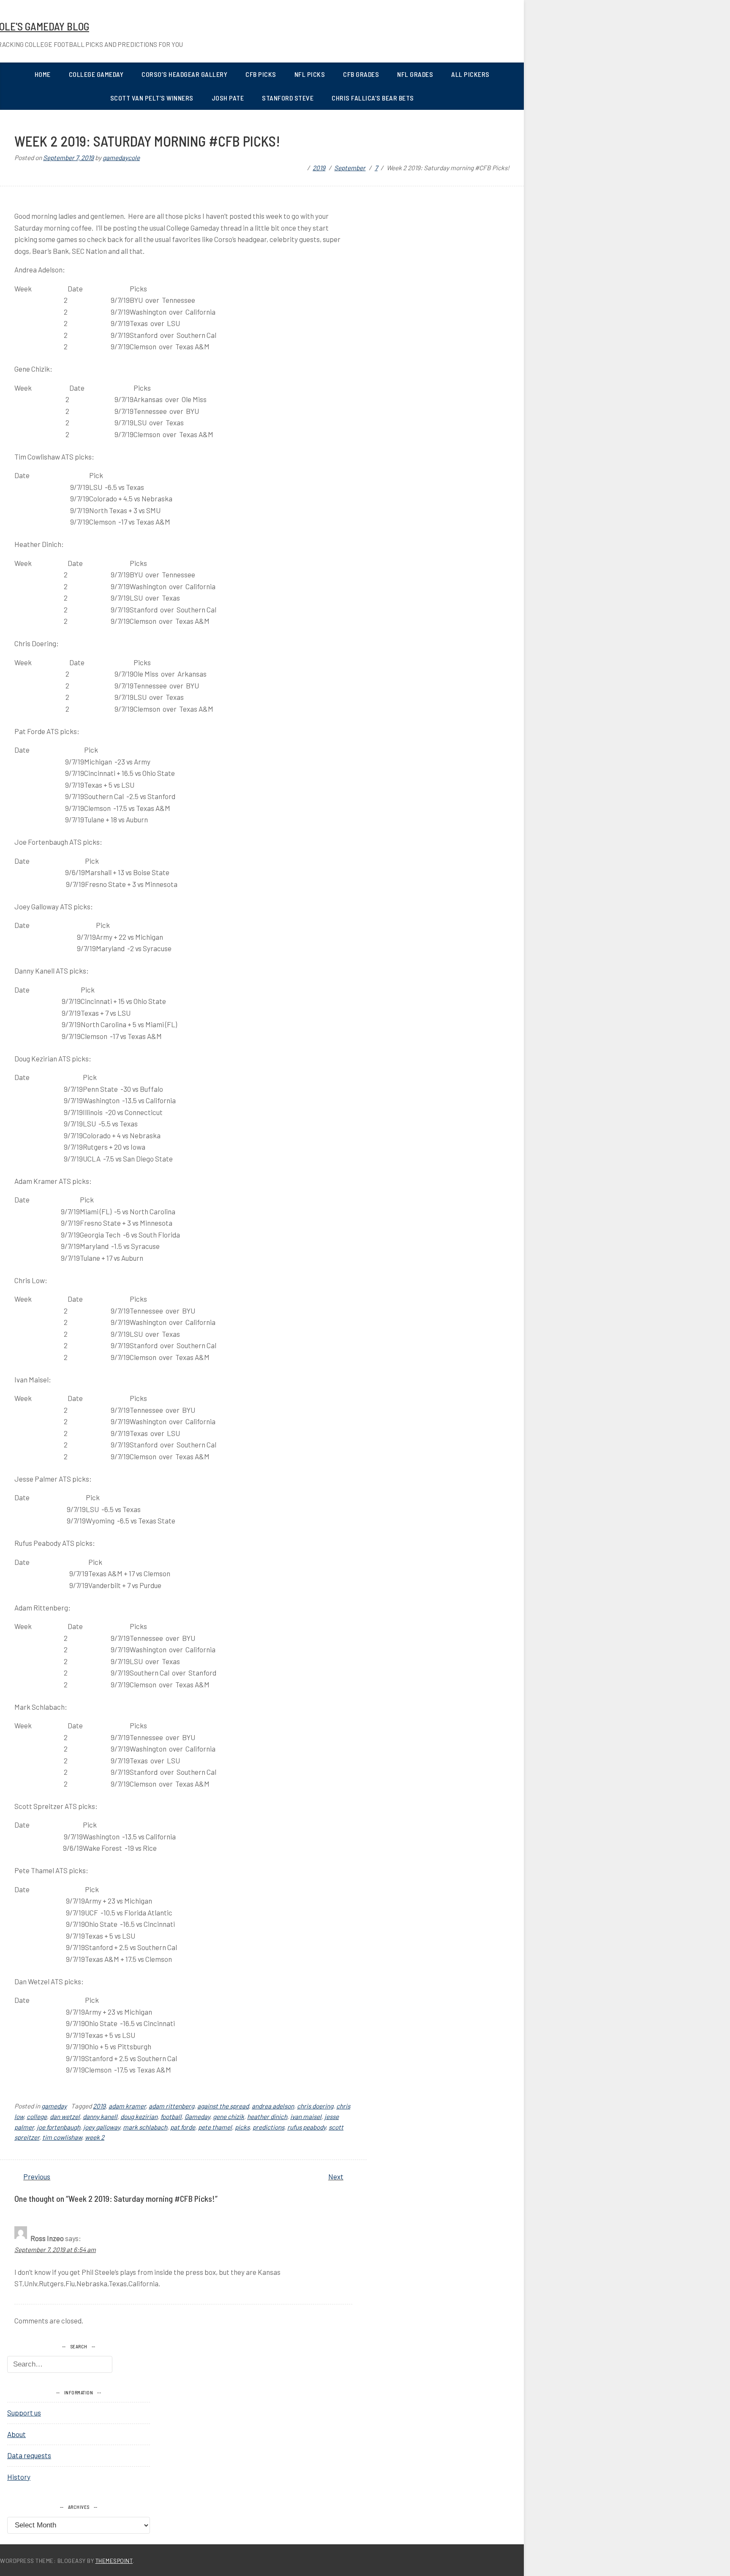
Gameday (197, 2116)
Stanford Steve (288, 98)
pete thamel (215, 2127)
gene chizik (229, 2116)
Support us (24, 2413)
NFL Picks (310, 74)
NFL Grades (415, 74)
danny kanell (100, 2116)
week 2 (95, 2137)
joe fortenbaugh (59, 2127)
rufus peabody (306, 2127)
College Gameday (96, 74)
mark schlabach (145, 2127)
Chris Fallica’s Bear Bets (373, 98)
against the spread (223, 2106)
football (171, 2116)
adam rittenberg (172, 2106)
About (16, 2434)
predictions (268, 2127)
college (37, 2116)
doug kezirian (139, 2116)
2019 (99, 2106)
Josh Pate (228, 98)
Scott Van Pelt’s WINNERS (152, 98)
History (19, 2477)
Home (43, 74)
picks (242, 2127)
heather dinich (267, 2116)
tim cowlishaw (62, 2137)
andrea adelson (273, 2106)
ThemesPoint (114, 2561)
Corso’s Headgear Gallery (184, 74)
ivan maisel (306, 2116)
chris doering (315, 2106)
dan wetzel (65, 2116)
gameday (54, 2106)
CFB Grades (361, 74)
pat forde (183, 2127)
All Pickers (470, 74)
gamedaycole (121, 158)
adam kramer (127, 2106)
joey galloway (102, 2127)
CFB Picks (261, 74)
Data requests (29, 2455)
